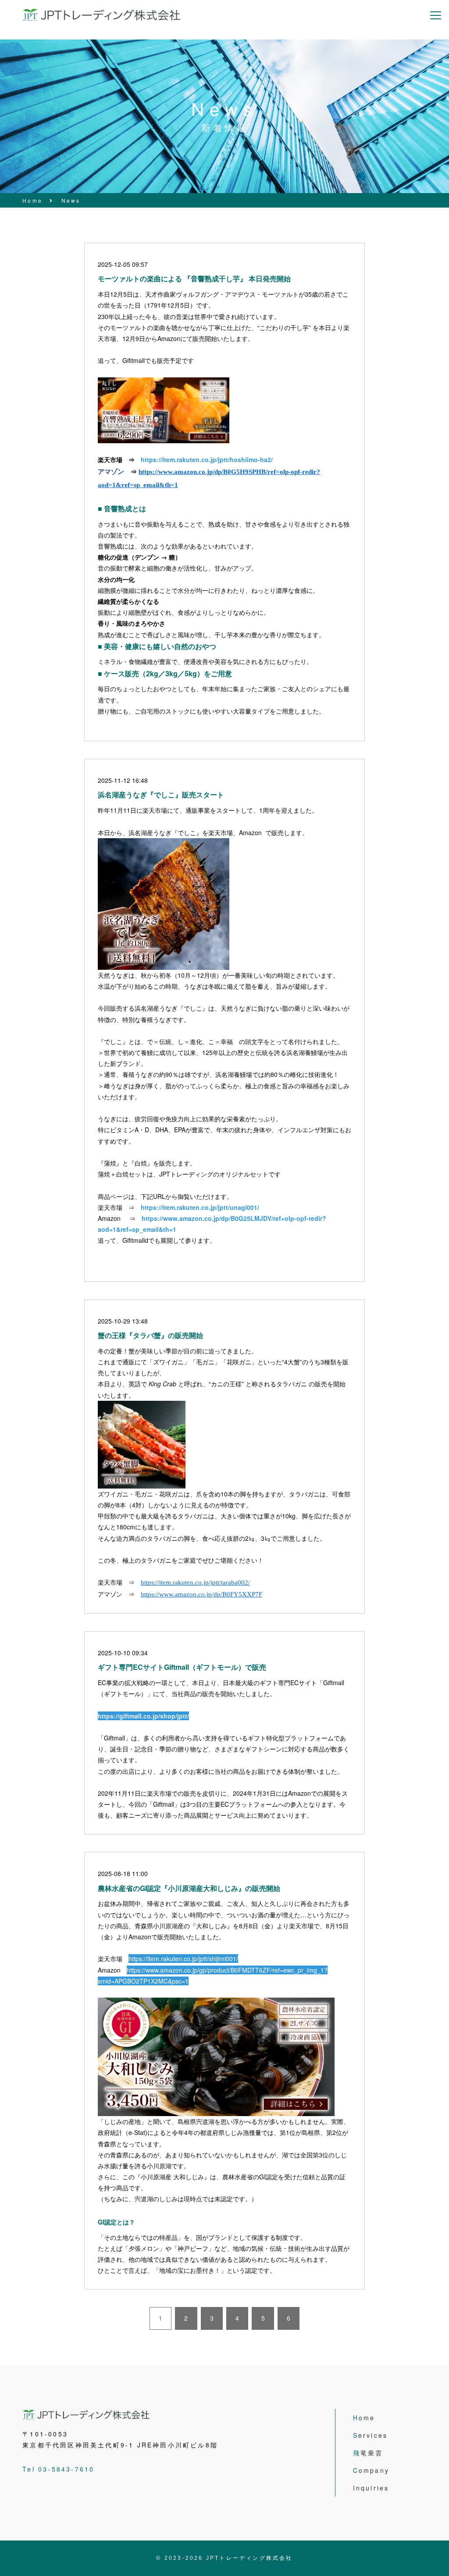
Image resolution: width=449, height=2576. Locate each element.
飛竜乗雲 (368, 2453)
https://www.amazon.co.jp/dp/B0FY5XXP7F (201, 1594)
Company (371, 2470)
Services (371, 2435)
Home (364, 2418)
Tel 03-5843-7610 (58, 2469)
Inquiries (371, 2488)
